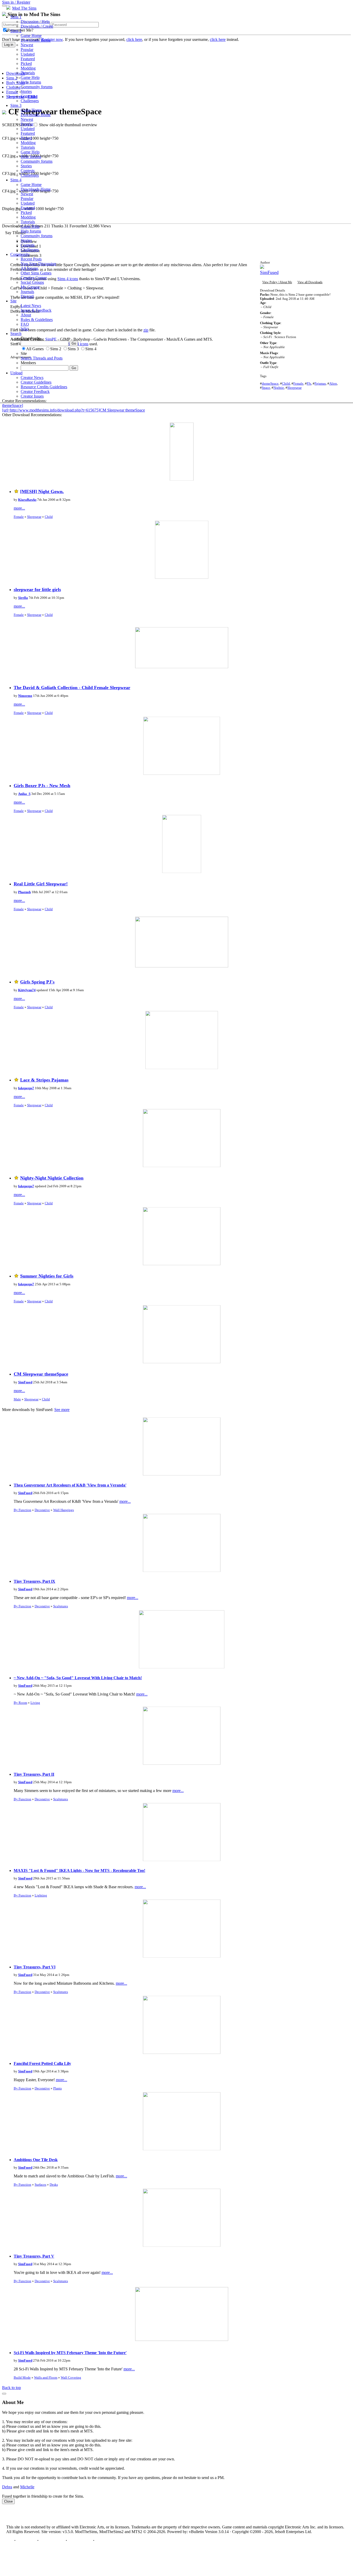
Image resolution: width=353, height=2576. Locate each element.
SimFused (25, 1382)
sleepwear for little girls (37, 589)
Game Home (31, 36)
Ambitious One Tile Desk (36, 2160)
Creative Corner (34, 278)
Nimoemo (25, 696)
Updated (28, 54)
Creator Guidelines (36, 382)
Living (35, 1703)
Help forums (31, 82)
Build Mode (22, 2377)
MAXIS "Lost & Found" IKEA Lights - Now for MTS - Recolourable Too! (79, 1871)
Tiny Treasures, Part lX (34, 1581)
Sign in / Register (16, 2)
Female (19, 517)
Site (13, 301)
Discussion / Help (35, 22)
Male (17, 1399)
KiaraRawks (27, 500)
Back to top (11, 2388)
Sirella (23, 598)
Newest (27, 45)
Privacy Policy (52, 2540)
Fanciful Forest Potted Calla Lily (42, 2063)
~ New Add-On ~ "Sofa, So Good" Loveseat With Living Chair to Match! (78, 1678)
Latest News (31, 306)
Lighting (41, 1895)
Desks (54, 2185)
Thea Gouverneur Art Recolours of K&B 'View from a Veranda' (70, 1485)
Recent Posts (31, 259)
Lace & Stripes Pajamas (44, 1080)
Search (16, 334)
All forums (29, 268)
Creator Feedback (35, 391)
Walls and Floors (46, 2377)
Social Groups (32, 282)
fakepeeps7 (26, 1088)
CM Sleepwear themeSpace (41, 1374)
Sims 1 (16, 17)
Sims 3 (16, 105)
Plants (57, 2088)
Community (20, 254)
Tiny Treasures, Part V (34, 2256)
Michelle (27, 2487)
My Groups (30, 287)
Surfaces (40, 2185)
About (26, 315)
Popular (27, 50)
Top (10, 2540)
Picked (26, 64)
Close (8, 2501)
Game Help (30, 77)
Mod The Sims (24, 8)
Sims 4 (16, 180)
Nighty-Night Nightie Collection (52, 1178)
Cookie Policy (80, 2540)
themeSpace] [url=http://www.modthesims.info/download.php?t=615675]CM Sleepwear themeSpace (74, 408)
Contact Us (26, 2540)
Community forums (37, 87)
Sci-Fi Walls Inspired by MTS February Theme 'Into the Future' (70, 2353)
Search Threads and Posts (42, 358)
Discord (27, 296)
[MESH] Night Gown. (42, 491)
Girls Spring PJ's (37, 982)
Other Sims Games (36, 273)
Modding (28, 68)
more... (19, 508)
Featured (28, 59)
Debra (7, 2487)
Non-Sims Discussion (38, 264)
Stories (26, 91)
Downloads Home (36, 40)
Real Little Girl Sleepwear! (41, 884)
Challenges (30, 101)
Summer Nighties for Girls (47, 1276)
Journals (27, 292)
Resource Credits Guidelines (44, 387)
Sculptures (61, 1606)
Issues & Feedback (36, 310)
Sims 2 (16, 31)
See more (62, 1410)
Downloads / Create (37, 26)
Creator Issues (32, 396)
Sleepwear (34, 517)
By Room (20, 1703)
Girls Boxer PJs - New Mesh (42, 786)
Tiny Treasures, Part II (34, 1774)
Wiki (25, 329)
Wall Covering (71, 2377)
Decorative (42, 1510)
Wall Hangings (64, 1510)
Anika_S (24, 794)
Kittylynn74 (27, 990)
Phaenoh (24, 892)
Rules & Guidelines (37, 320)
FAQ (25, 324)
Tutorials (28, 73)
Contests (28, 96)
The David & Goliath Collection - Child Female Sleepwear (72, 688)
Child (49, 517)
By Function (22, 1510)
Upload (16, 373)
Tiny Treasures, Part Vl (34, 1967)
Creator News (32, 378)
